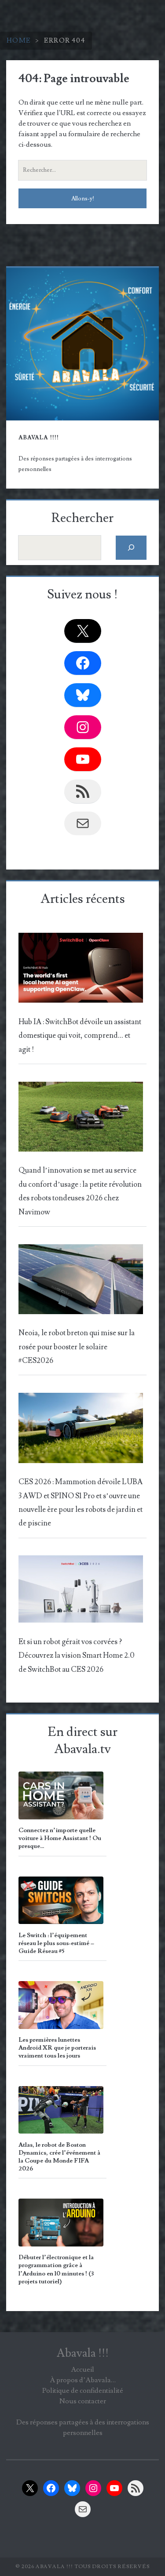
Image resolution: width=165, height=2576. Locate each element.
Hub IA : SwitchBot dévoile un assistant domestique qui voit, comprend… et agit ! (80, 1036)
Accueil (82, 2369)
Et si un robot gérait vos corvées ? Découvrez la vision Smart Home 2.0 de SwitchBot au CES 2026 (77, 1656)
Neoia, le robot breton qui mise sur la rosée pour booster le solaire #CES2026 (77, 1347)
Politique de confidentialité (83, 2391)
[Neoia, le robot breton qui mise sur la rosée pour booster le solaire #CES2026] (81, 1282)
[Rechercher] (131, 548)
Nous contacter (83, 2401)
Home (19, 40)
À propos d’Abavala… (83, 2380)
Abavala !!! (83, 2353)
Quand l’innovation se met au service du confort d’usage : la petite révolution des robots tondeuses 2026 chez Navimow (80, 1191)
